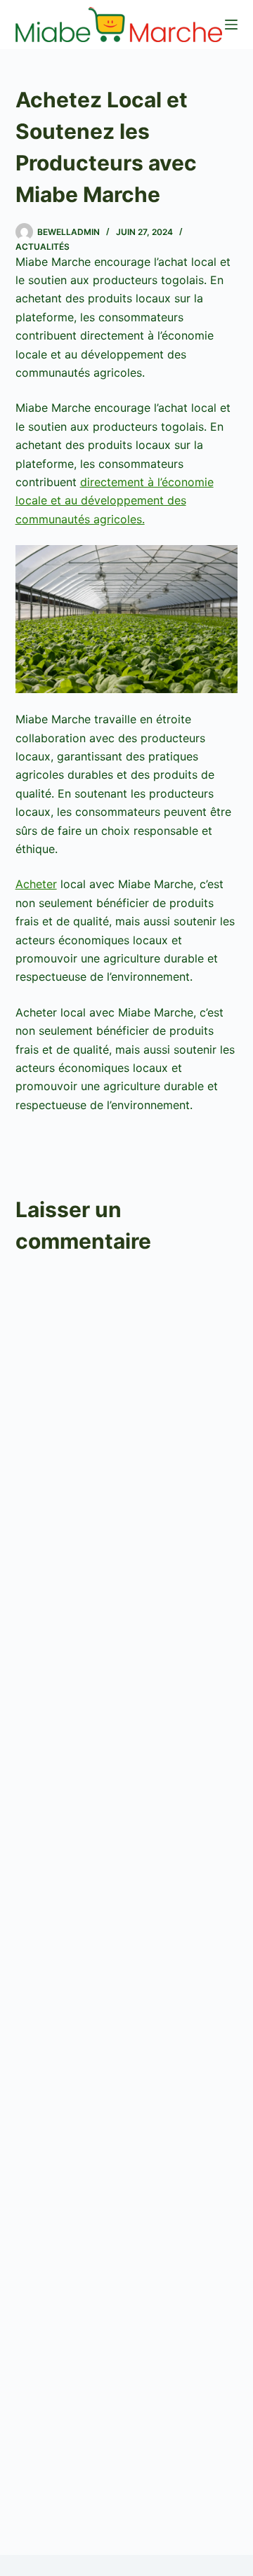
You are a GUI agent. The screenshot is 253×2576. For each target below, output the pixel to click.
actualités (43, 247)
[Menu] (231, 25)
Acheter (36, 884)
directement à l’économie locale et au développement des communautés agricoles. (115, 501)
